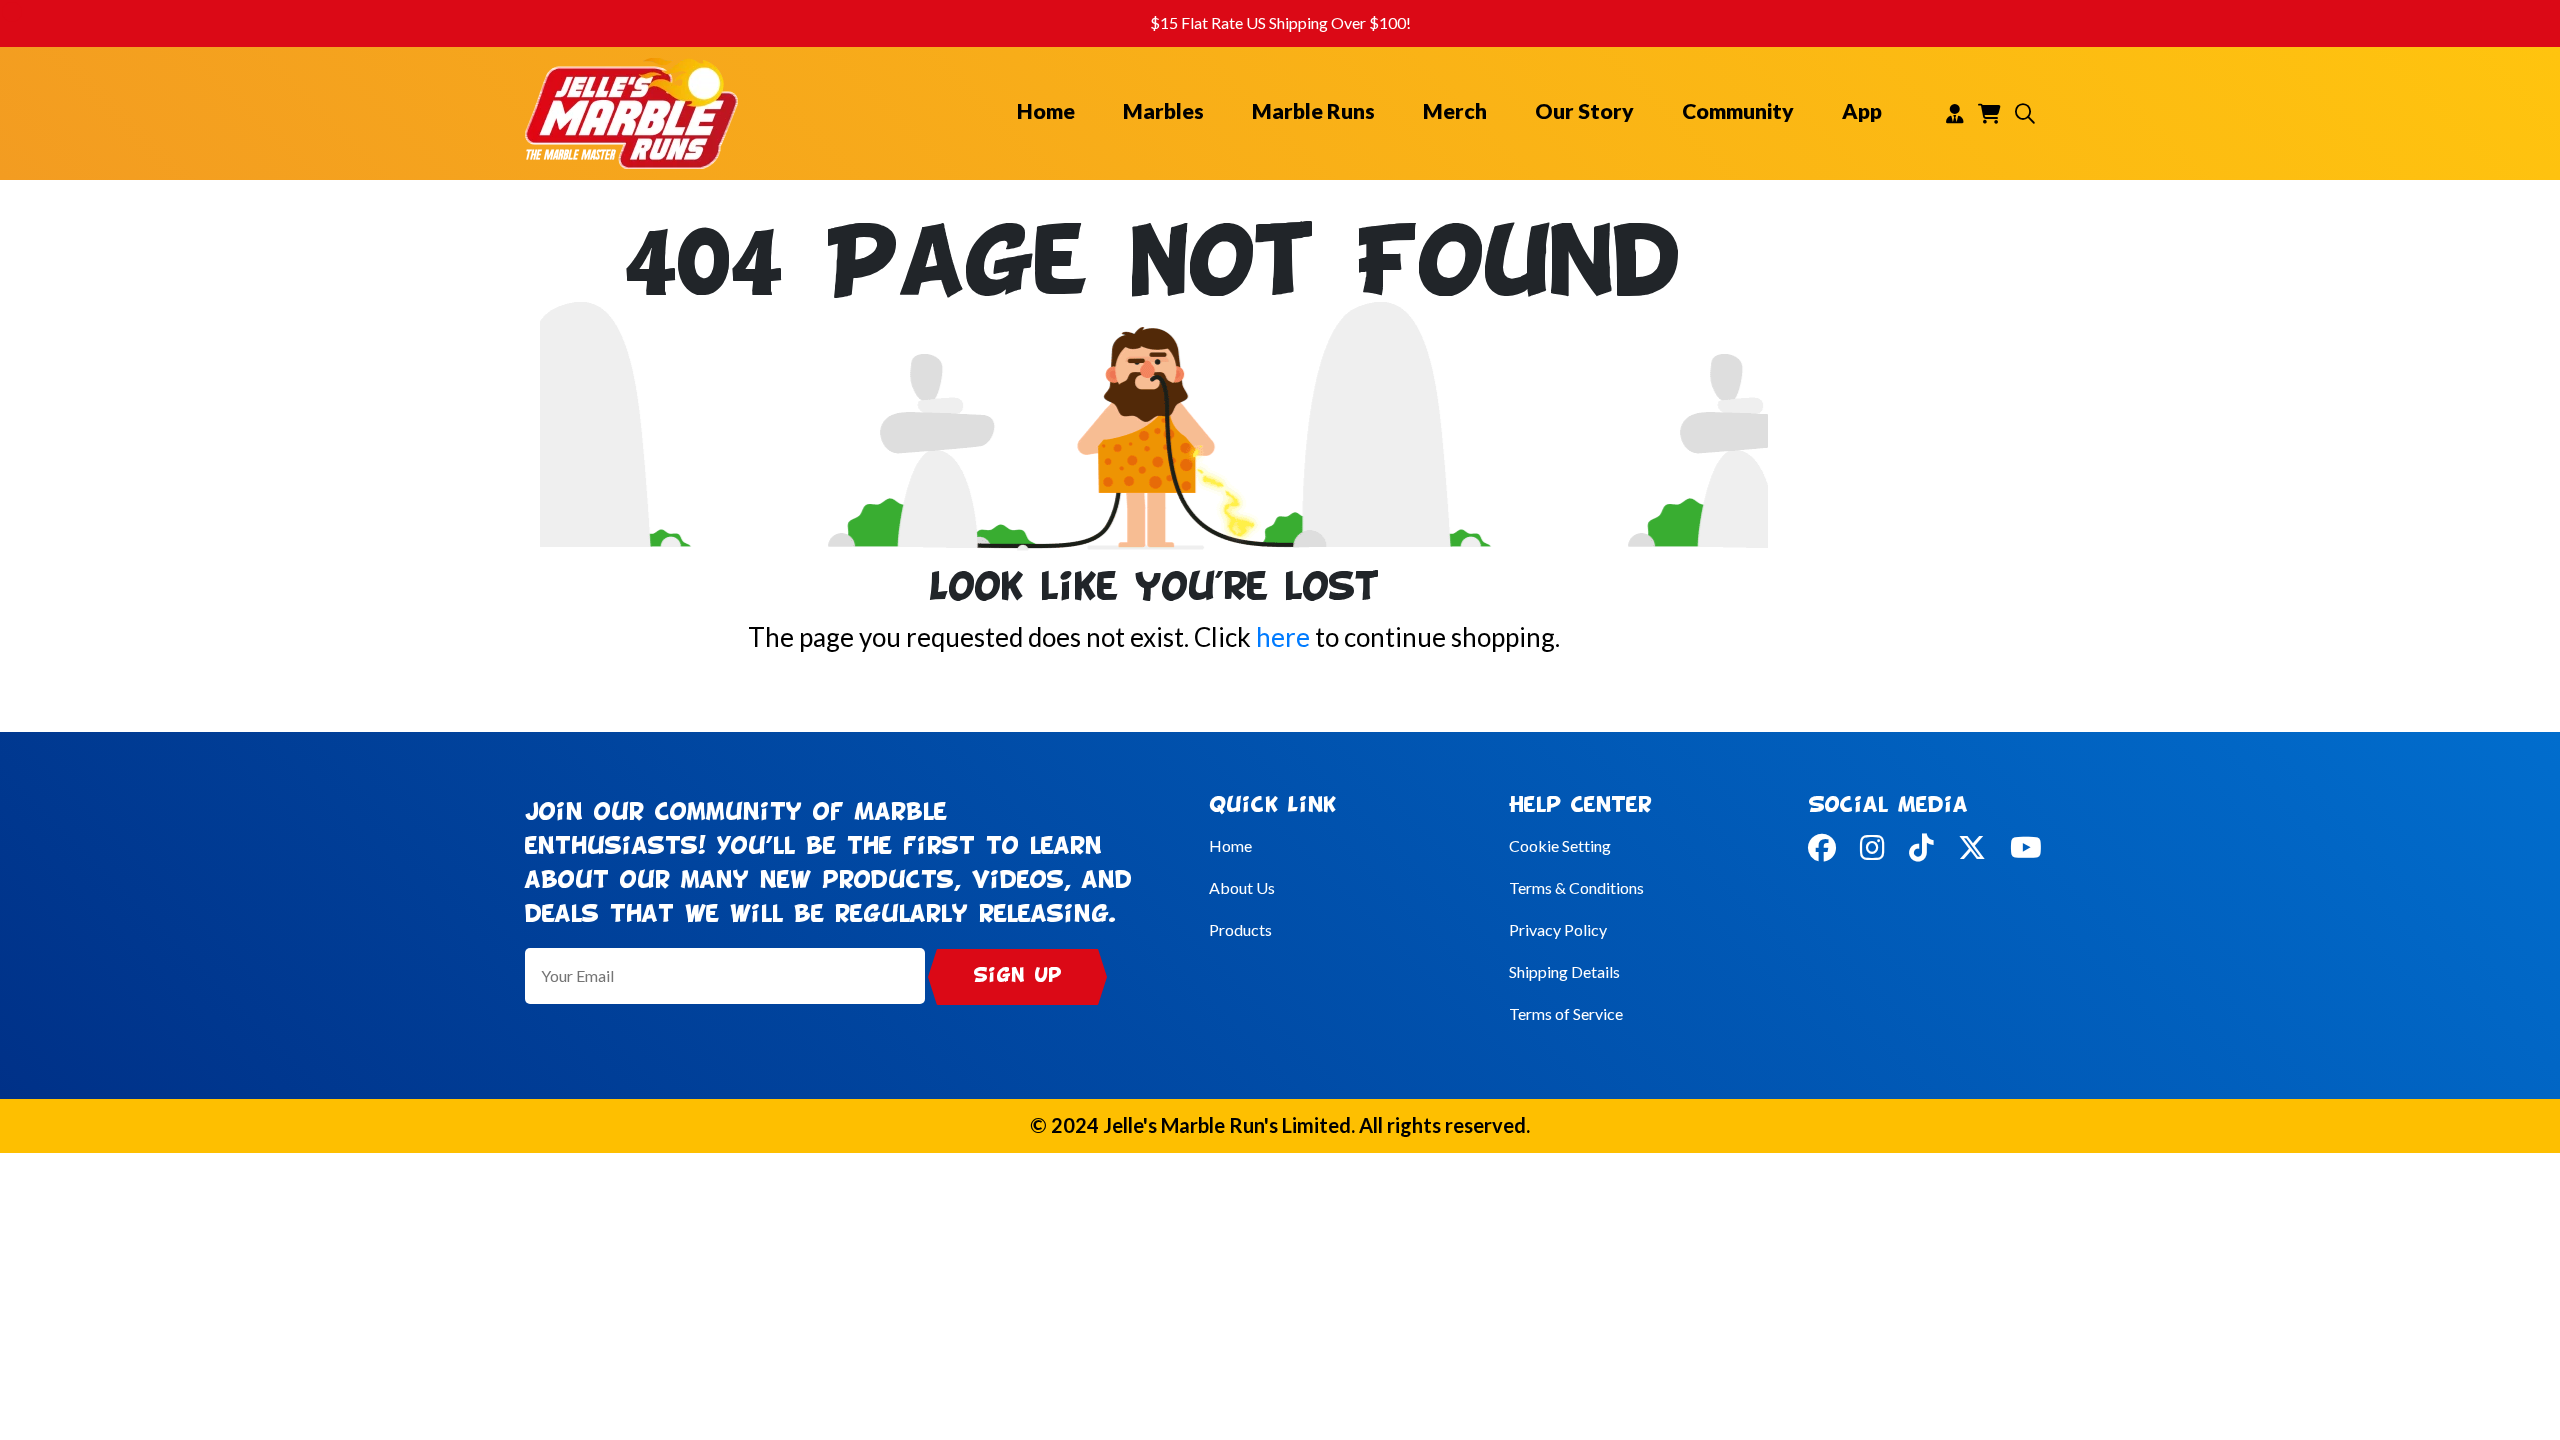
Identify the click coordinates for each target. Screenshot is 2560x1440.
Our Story (1584, 111)
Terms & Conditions (1576, 887)
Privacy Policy (1558, 929)
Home (1046, 111)
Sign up (1017, 976)
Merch (1455, 111)
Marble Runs (1313, 111)
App (1862, 111)
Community (1738, 111)
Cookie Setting (1560, 845)
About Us (1242, 887)
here (1283, 637)
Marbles (1163, 111)
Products (1240, 929)
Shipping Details (1564, 971)
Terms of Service (1566, 1013)
